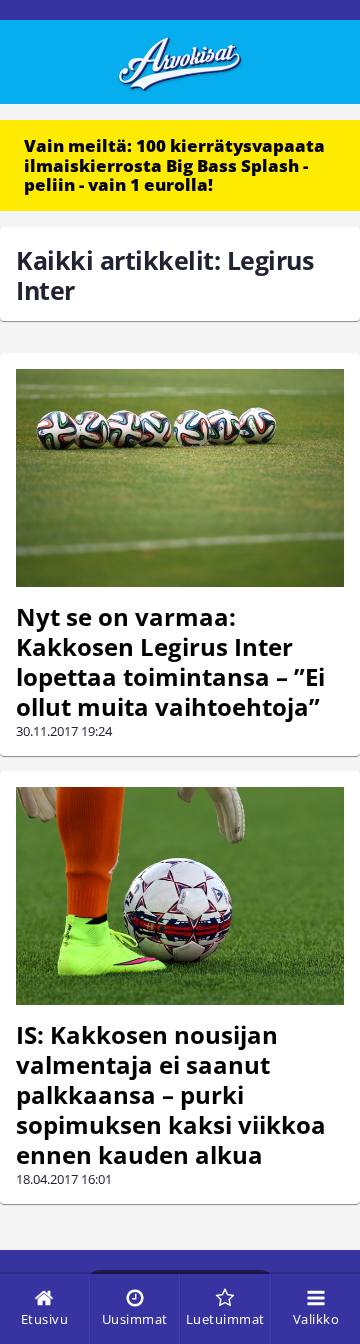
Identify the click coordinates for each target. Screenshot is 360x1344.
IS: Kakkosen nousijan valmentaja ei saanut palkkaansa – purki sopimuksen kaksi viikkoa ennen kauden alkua (171, 1094)
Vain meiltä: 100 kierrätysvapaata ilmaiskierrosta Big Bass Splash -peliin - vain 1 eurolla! (174, 165)
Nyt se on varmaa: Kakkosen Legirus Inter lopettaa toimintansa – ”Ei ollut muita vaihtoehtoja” (170, 661)
